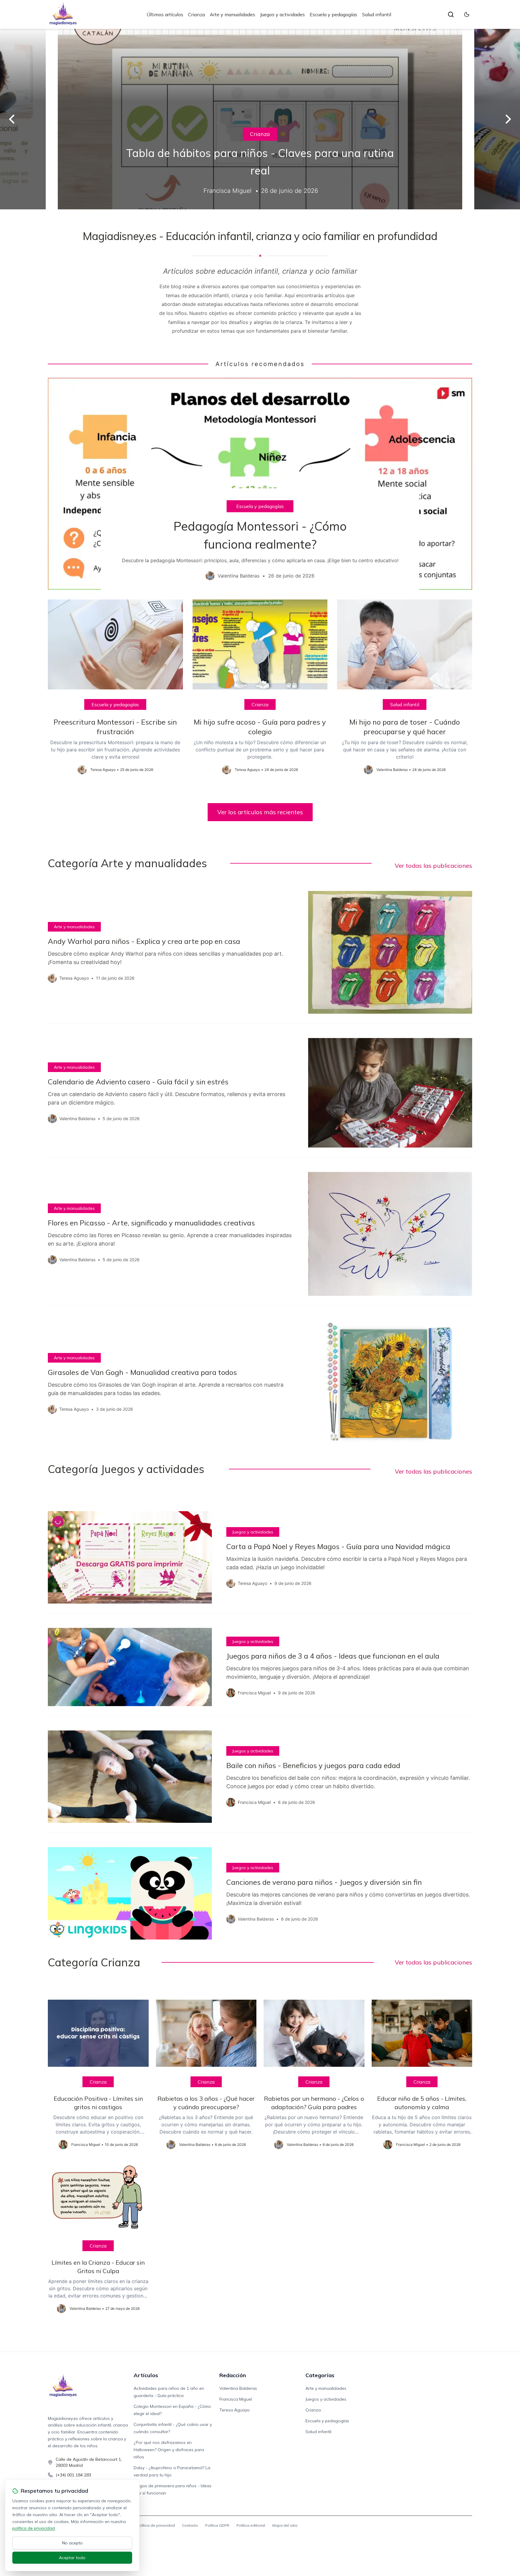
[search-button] (451, 14)
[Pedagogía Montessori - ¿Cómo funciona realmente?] (260, 484)
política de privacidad (34, 2528)
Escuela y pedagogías (333, 14)
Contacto (190, 2525)
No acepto (72, 2543)
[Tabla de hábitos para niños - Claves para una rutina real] (260, 119)
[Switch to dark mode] (467, 14)
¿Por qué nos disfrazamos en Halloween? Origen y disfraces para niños (169, 2450)
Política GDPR (217, 2525)
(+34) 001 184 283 (73, 2475)
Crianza (197, 14)
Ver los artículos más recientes (260, 812)
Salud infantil (377, 14)
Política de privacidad (156, 2525)
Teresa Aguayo (235, 2410)
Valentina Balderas (238, 2388)
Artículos (146, 2375)
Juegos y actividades (282, 14)
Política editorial (251, 2525)
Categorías (320, 2375)
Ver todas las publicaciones (433, 866)
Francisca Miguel (236, 2399)
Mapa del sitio (285, 2525)
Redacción (233, 2375)
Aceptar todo (72, 2558)
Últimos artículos (165, 14)
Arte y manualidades (232, 14)
